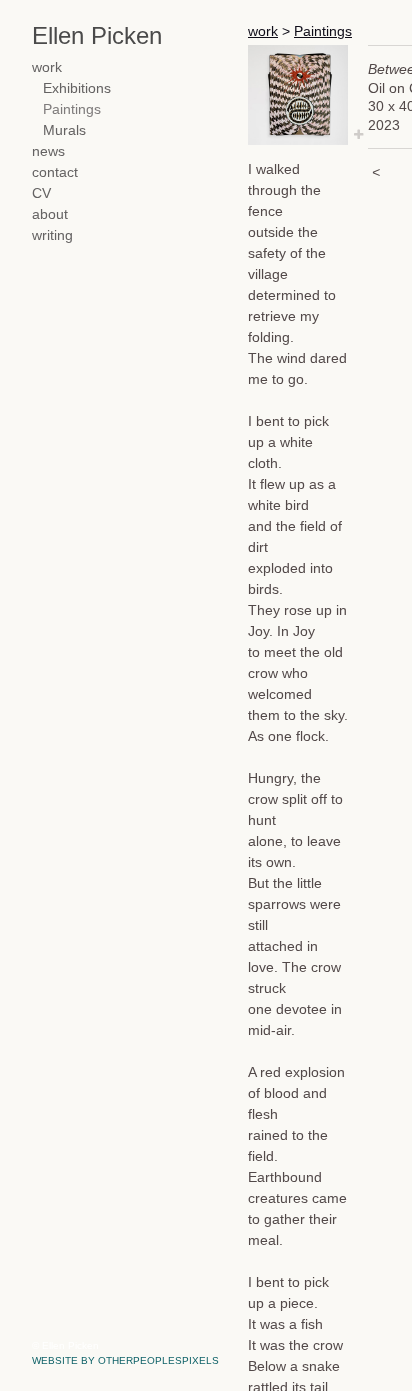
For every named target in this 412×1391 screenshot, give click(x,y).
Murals (64, 130)
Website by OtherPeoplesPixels (125, 1360)
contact (54, 172)
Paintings (70, 109)
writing (52, 235)
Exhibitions (76, 88)
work (47, 67)
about (49, 214)
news (48, 151)
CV (41, 193)
